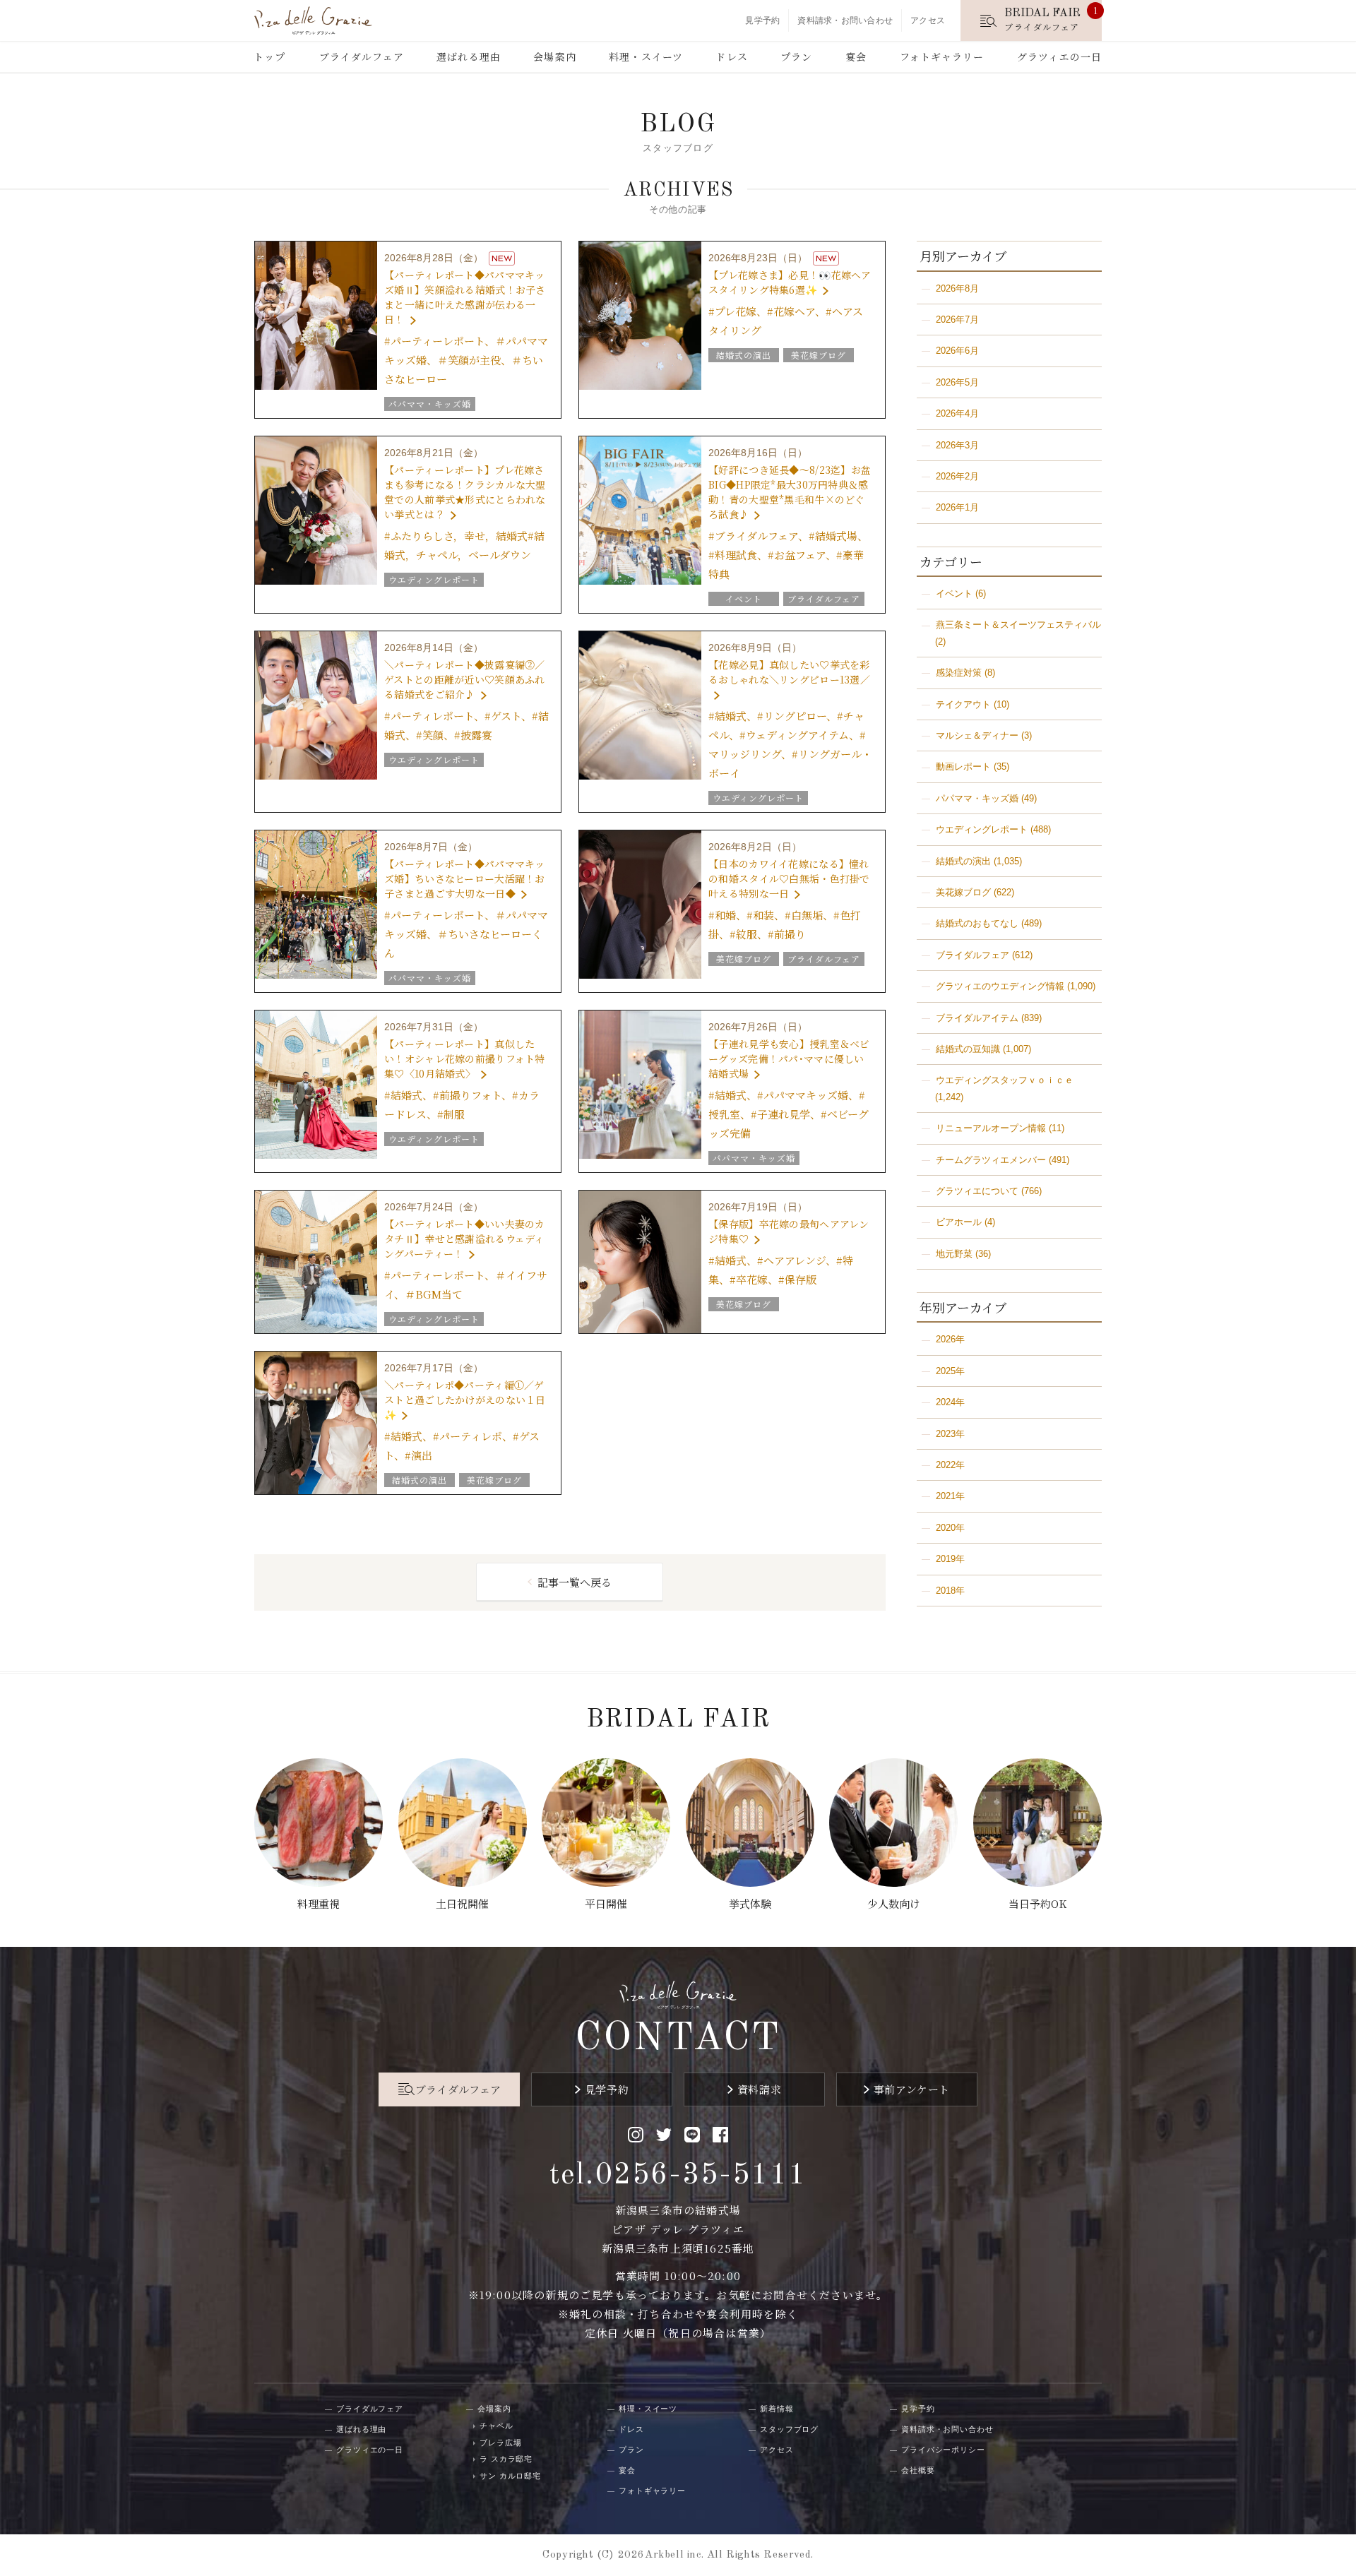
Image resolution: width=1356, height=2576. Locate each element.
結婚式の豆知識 (968, 1049)
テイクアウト (963, 704)
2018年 (950, 1591)
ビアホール (959, 1222)
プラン (796, 56)
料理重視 (319, 1903)
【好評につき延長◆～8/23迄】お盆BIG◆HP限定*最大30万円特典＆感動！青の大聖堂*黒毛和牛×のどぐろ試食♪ (790, 492)
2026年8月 (957, 288)
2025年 (950, 1371)
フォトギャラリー (942, 56)
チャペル (496, 2426)
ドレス (731, 56)
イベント (954, 594)
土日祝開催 (462, 1903)
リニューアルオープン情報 (991, 1128)
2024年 (950, 1402)
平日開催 (606, 1903)
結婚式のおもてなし (977, 923)
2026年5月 (957, 382)
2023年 (950, 1434)
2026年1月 (957, 507)
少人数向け (894, 1903)
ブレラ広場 (500, 2443)
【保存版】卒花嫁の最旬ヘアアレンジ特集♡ (789, 1231)
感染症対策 (959, 673)
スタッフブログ (789, 2429)
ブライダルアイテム (977, 1018)
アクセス (928, 20)
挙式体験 (750, 1903)
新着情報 (777, 2409)
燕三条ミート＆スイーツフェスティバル (1018, 625)
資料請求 (759, 2089)
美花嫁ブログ (963, 892)
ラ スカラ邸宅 (506, 2459)
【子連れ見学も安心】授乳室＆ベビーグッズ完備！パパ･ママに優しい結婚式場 (789, 1059)
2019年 (950, 1559)
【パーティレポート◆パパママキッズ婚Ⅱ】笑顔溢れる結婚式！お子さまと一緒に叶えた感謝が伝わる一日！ (465, 297)
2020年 (950, 1528)
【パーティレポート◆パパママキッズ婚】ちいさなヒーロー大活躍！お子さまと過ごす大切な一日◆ (464, 878)
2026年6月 (957, 351)
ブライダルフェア (362, 56)
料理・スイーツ (646, 56)
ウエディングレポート (982, 829)
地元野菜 (954, 1254)
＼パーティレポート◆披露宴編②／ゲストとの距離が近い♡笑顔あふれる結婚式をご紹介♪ (464, 679)
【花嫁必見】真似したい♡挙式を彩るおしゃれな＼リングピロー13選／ (789, 672)
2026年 (950, 1339)
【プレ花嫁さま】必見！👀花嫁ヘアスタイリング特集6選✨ (790, 282)
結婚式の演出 (963, 861)
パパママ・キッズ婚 (977, 798)
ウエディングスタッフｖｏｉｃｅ (1005, 1080)
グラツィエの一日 (1059, 56)
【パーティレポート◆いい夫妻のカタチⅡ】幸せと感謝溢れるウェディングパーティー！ (464, 1239)
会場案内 (554, 56)
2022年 (950, 1465)
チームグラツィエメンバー (991, 1160)
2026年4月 (957, 413)
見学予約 (762, 20)
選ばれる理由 (469, 56)
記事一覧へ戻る (575, 1582)
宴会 (856, 56)
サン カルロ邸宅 (510, 2476)
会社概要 (918, 2470)
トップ (269, 56)
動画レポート (963, 767)
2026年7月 (957, 320)
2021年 (950, 1496)
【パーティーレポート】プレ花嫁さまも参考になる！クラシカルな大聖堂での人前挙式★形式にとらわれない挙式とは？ (465, 492)
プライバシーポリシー (943, 2450)
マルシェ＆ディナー (977, 735)
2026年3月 (957, 445)
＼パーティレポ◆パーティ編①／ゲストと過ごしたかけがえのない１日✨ (465, 1400)
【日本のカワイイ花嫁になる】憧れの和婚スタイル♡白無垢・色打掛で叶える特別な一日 (789, 878)
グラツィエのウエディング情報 (1000, 986)
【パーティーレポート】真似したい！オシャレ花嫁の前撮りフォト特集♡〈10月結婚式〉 (464, 1059)
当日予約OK (1037, 1903)
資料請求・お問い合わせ (845, 20)
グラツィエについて (977, 1191)
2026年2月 (957, 476)
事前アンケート (912, 2089)
